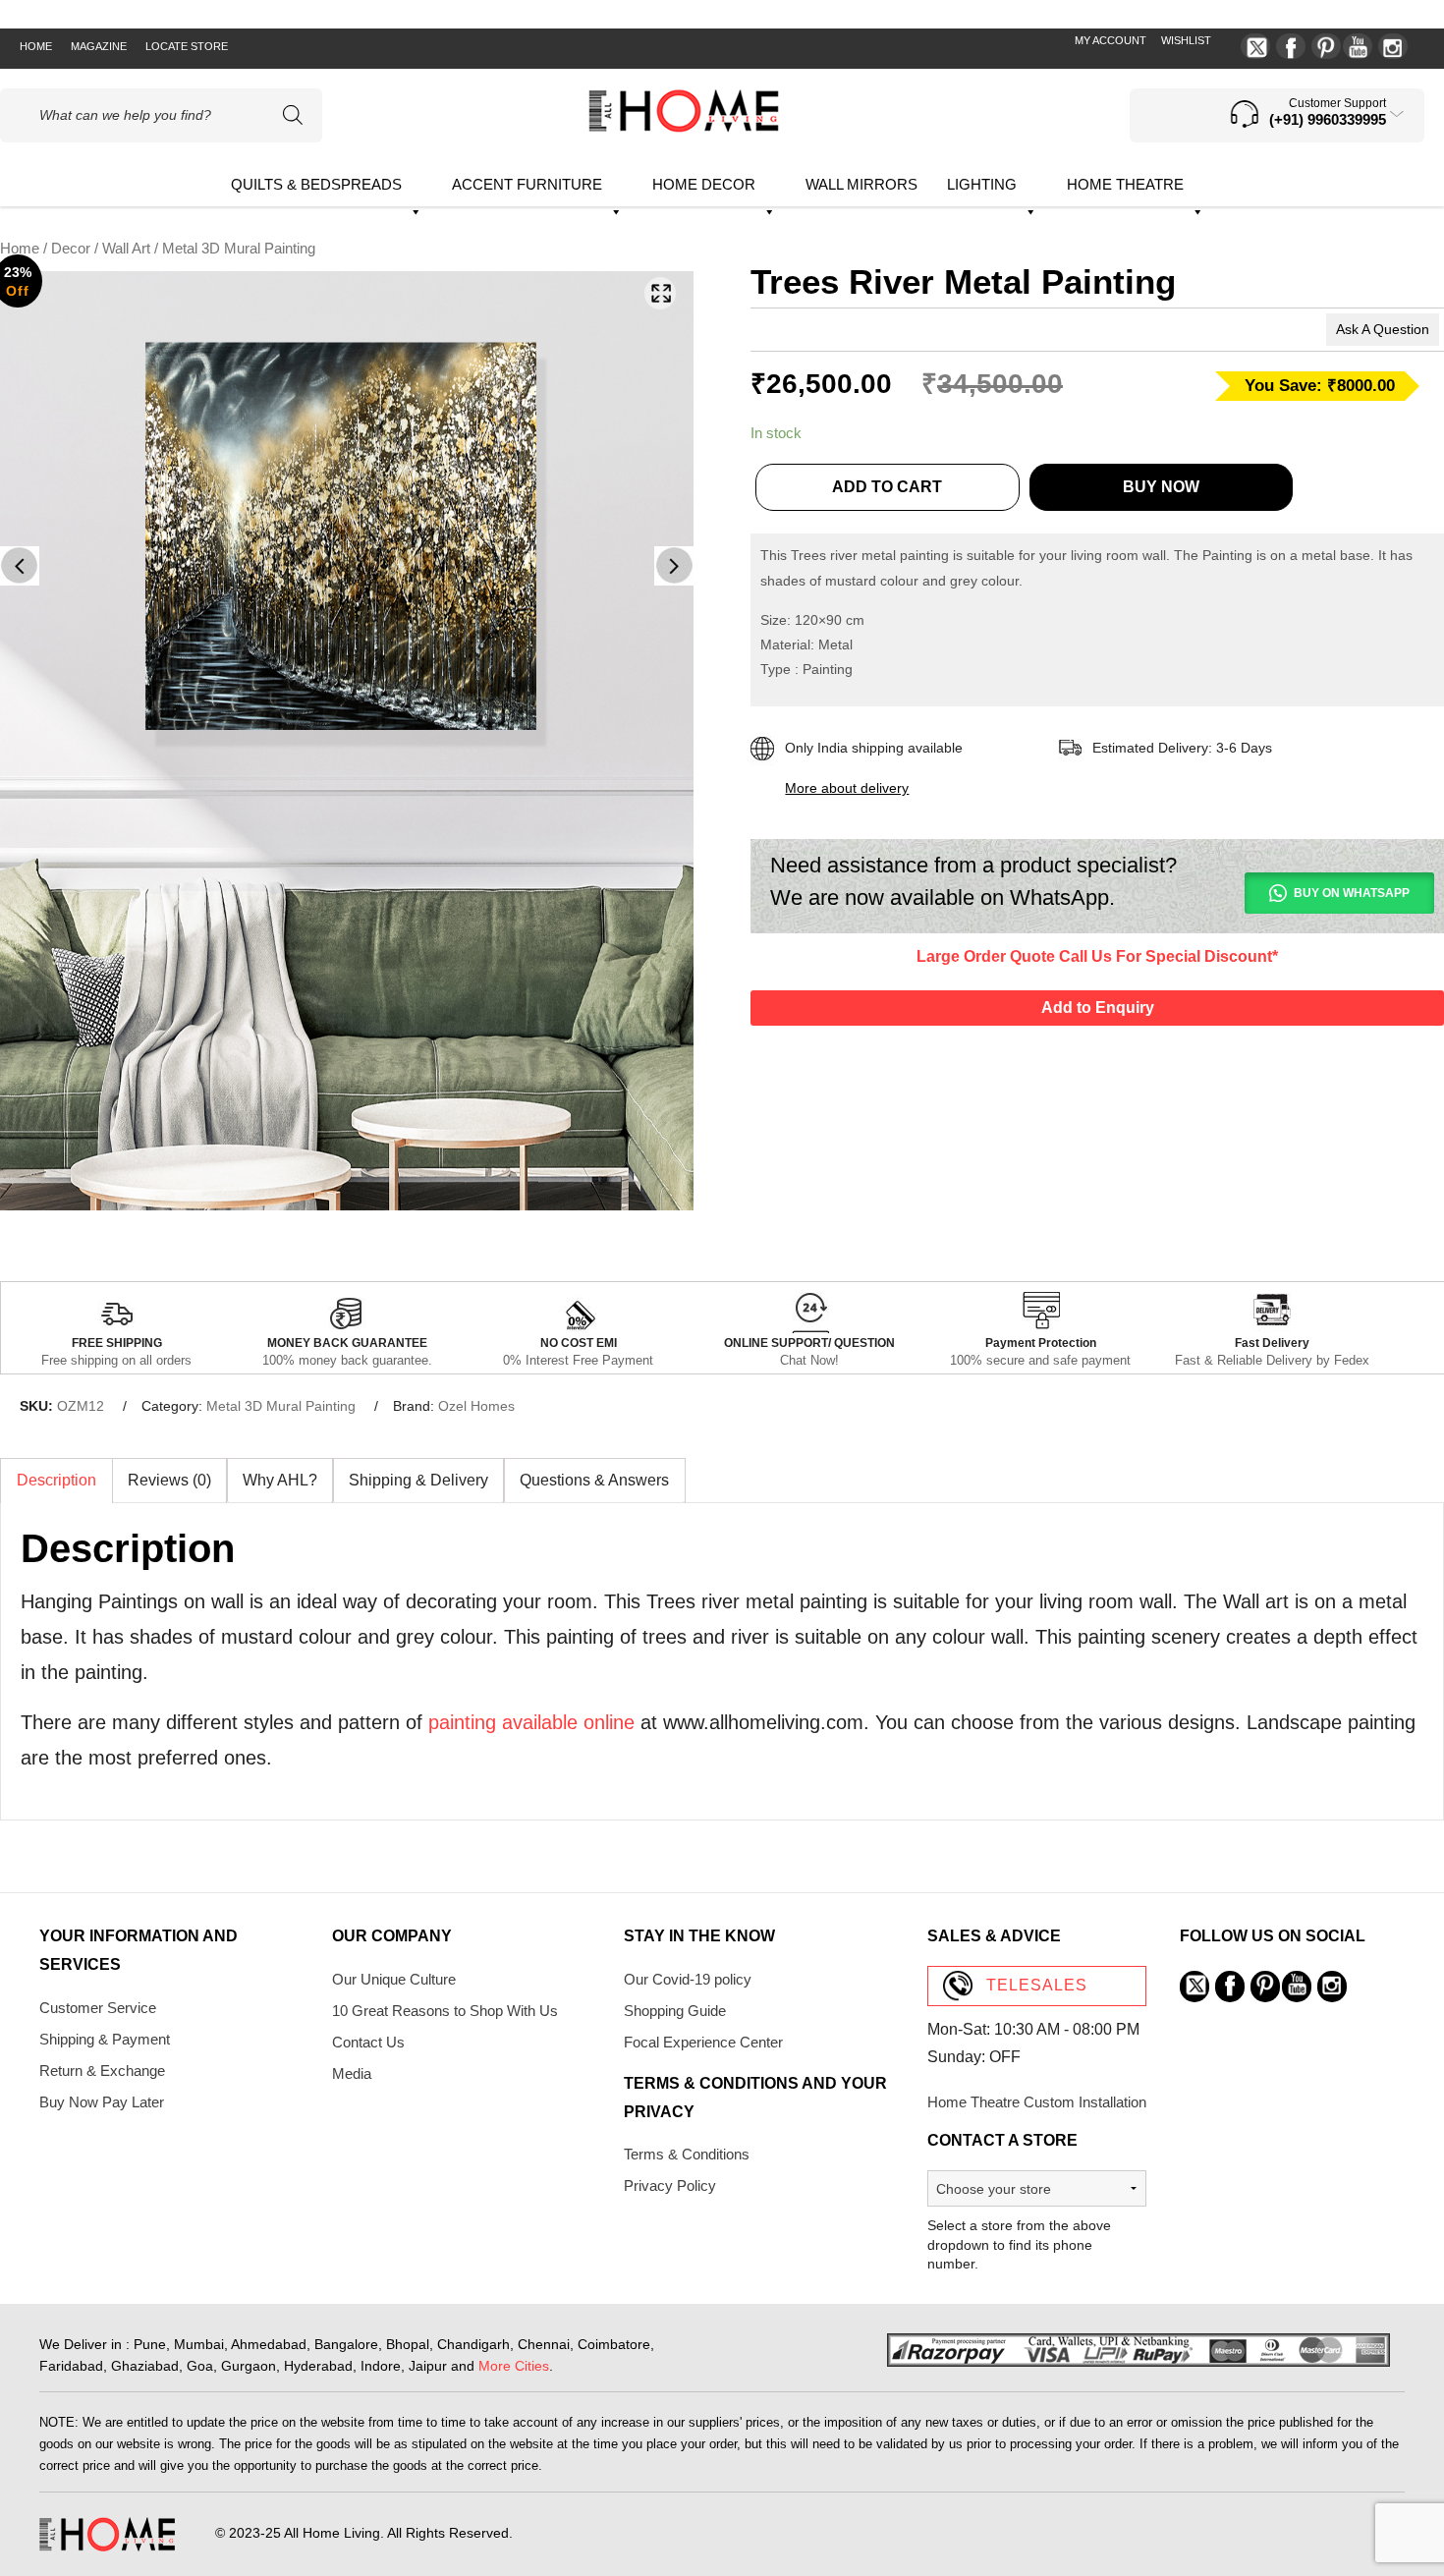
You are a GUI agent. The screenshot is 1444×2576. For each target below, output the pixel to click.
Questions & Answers (594, 1480)
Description (56, 1480)
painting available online (531, 1722)
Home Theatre (1125, 184)
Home (36, 46)
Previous (20, 566)
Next (674, 566)
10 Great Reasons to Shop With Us (445, 2011)
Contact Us (368, 2042)
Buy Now (1161, 487)
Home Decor (704, 184)
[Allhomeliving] (684, 127)
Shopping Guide (675, 2011)
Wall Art (126, 249)
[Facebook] (1291, 46)
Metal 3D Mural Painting (281, 1406)
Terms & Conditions (687, 2154)
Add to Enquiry (1098, 1008)
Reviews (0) (169, 1480)
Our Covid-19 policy (688, 1979)
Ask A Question (1383, 329)
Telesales (1037, 1985)
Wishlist (1186, 40)
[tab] (56, 1481)
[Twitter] (1255, 46)
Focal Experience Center (703, 2042)
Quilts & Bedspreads (316, 184)
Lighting (982, 184)
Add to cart (887, 487)
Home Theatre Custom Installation (1037, 2102)
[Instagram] (1393, 46)
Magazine (99, 46)
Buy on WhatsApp (1352, 893)
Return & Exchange (102, 2071)
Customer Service (98, 2008)
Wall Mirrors (861, 184)
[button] (660, 293)
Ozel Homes (476, 1406)
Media (352, 2073)
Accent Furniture (527, 184)
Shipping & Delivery (418, 1480)
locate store (187, 46)
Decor (71, 249)
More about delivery (847, 788)
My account (1111, 40)
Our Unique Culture (394, 1979)
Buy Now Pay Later (102, 2102)
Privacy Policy (670, 2185)
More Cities (514, 2366)
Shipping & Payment (105, 2039)
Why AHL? (280, 1480)
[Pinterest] (1326, 46)
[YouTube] (1358, 46)
